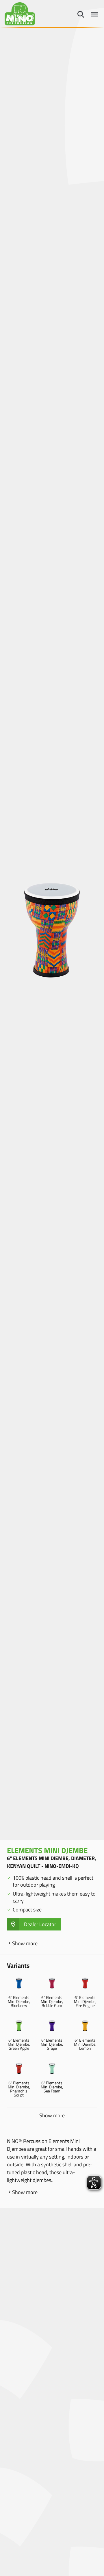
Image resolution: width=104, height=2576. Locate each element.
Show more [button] (52, 2116)
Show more (25, 1943)
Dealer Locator (40, 1924)
